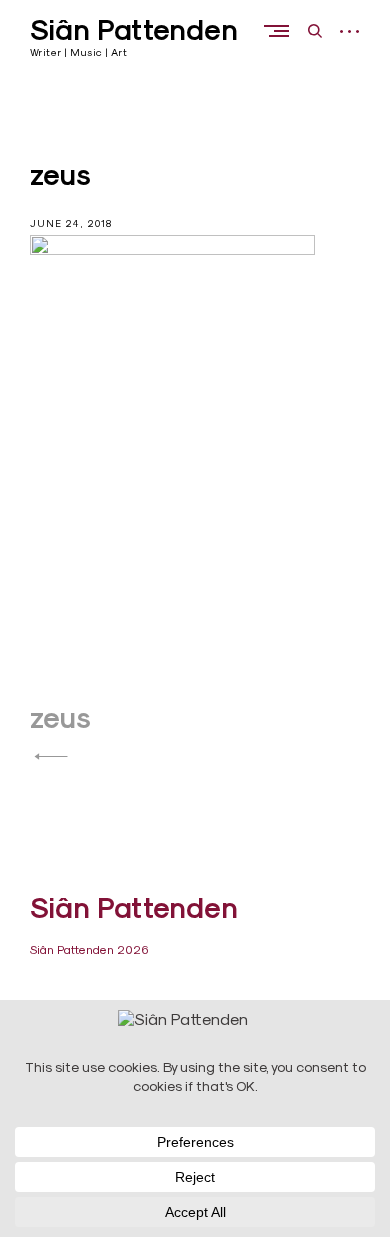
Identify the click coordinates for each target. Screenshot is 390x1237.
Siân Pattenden (134, 30)
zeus (60, 718)
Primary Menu (281, 30)
